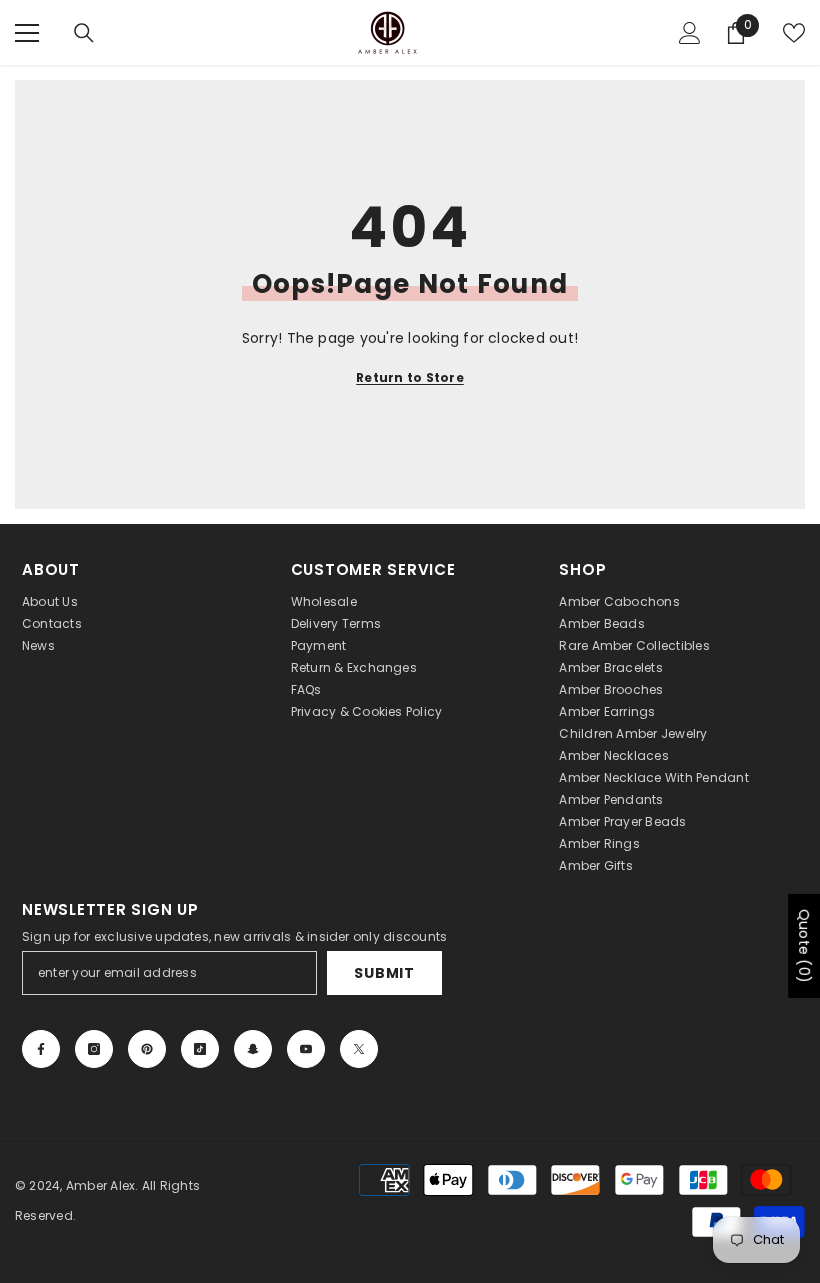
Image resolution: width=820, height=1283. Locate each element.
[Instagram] (94, 1049)
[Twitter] (359, 1049)
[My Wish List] (794, 33)
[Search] (84, 33)
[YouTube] (306, 1049)
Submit (384, 973)
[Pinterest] (147, 1049)
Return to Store (410, 377)
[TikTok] (200, 1049)
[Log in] (690, 33)
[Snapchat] (253, 1049)
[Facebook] (41, 1049)
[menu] (27, 33)
